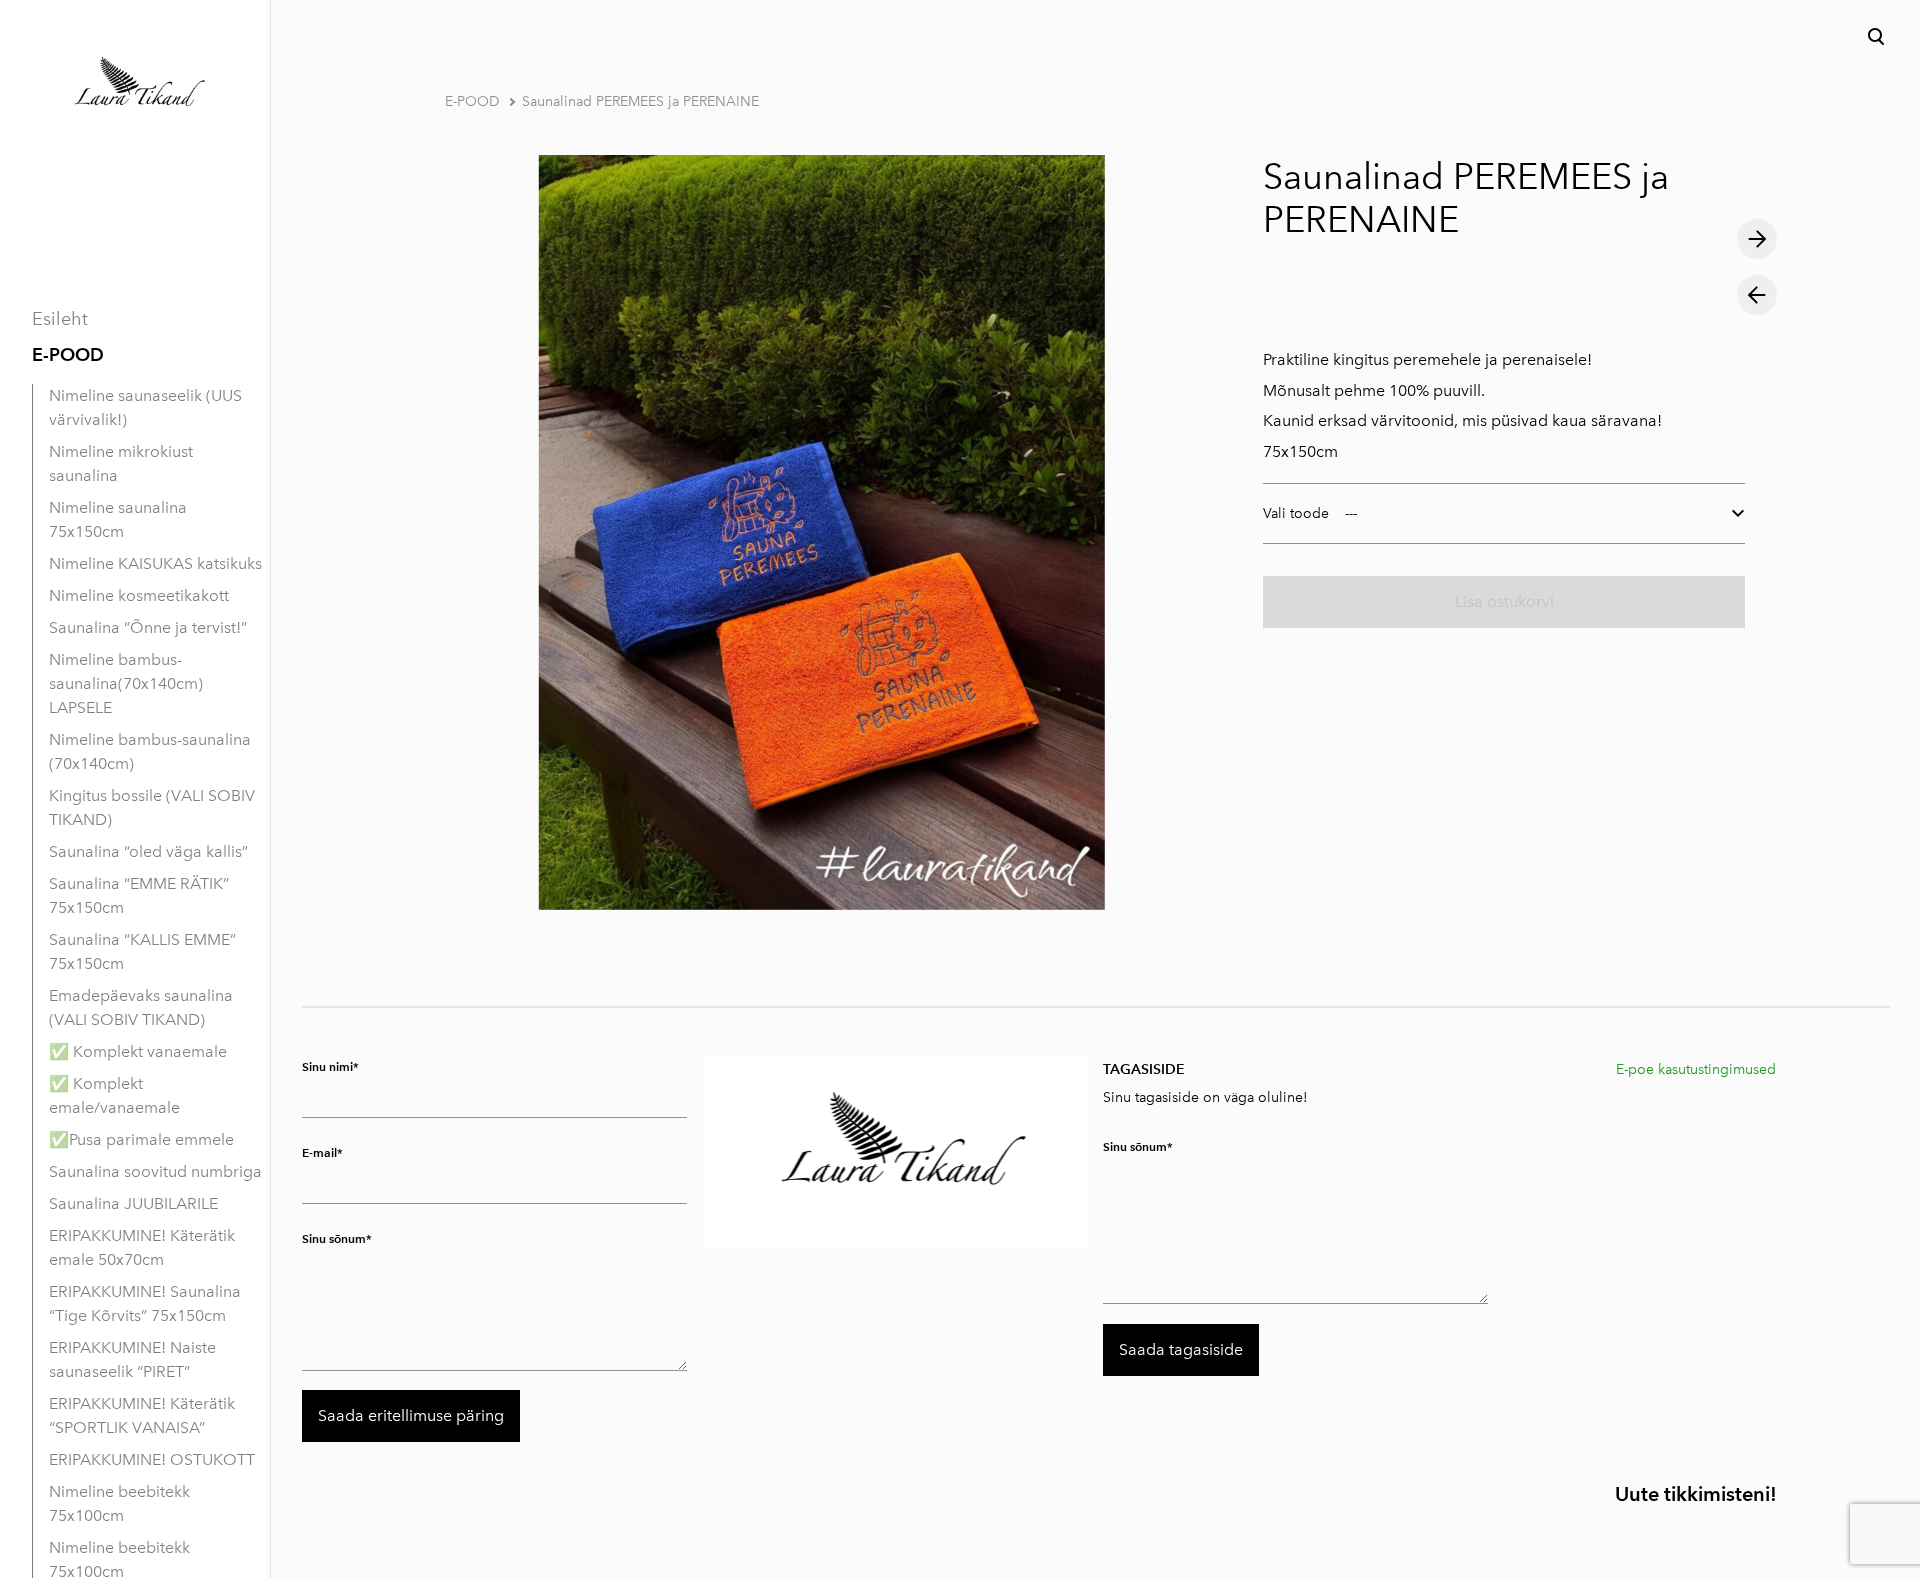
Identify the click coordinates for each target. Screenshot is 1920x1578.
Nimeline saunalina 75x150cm (118, 519)
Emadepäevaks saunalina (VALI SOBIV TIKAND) (141, 1007)
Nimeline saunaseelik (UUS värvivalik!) (145, 407)
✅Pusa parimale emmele (141, 1139)
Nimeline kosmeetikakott (139, 595)
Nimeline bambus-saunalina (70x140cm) (150, 751)
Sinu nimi (327, 1066)
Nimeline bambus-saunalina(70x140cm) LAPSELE (126, 683)
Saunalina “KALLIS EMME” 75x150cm (142, 951)
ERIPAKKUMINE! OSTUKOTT (152, 1459)
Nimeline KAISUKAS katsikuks (155, 563)
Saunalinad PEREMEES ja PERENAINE (640, 101)
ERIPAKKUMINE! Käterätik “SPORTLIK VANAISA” (142, 1415)
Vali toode (1296, 513)
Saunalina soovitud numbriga (155, 1171)
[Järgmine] (1757, 239)
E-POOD (68, 354)
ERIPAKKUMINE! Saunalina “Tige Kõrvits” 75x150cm (145, 1303)
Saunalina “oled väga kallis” (148, 851)
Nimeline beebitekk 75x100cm (119, 1503)
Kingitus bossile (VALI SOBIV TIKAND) (152, 807)
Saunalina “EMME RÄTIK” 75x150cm (139, 895)
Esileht (60, 319)
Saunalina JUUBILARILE (133, 1203)
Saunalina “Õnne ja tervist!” (148, 627)
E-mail (319, 1152)
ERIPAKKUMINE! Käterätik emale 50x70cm (142, 1247)
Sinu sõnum (334, 1238)
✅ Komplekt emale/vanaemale (114, 1095)
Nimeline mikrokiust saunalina (121, 463)
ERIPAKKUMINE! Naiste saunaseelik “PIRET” (132, 1359)
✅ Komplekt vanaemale (138, 1051)
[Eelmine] (1757, 295)
